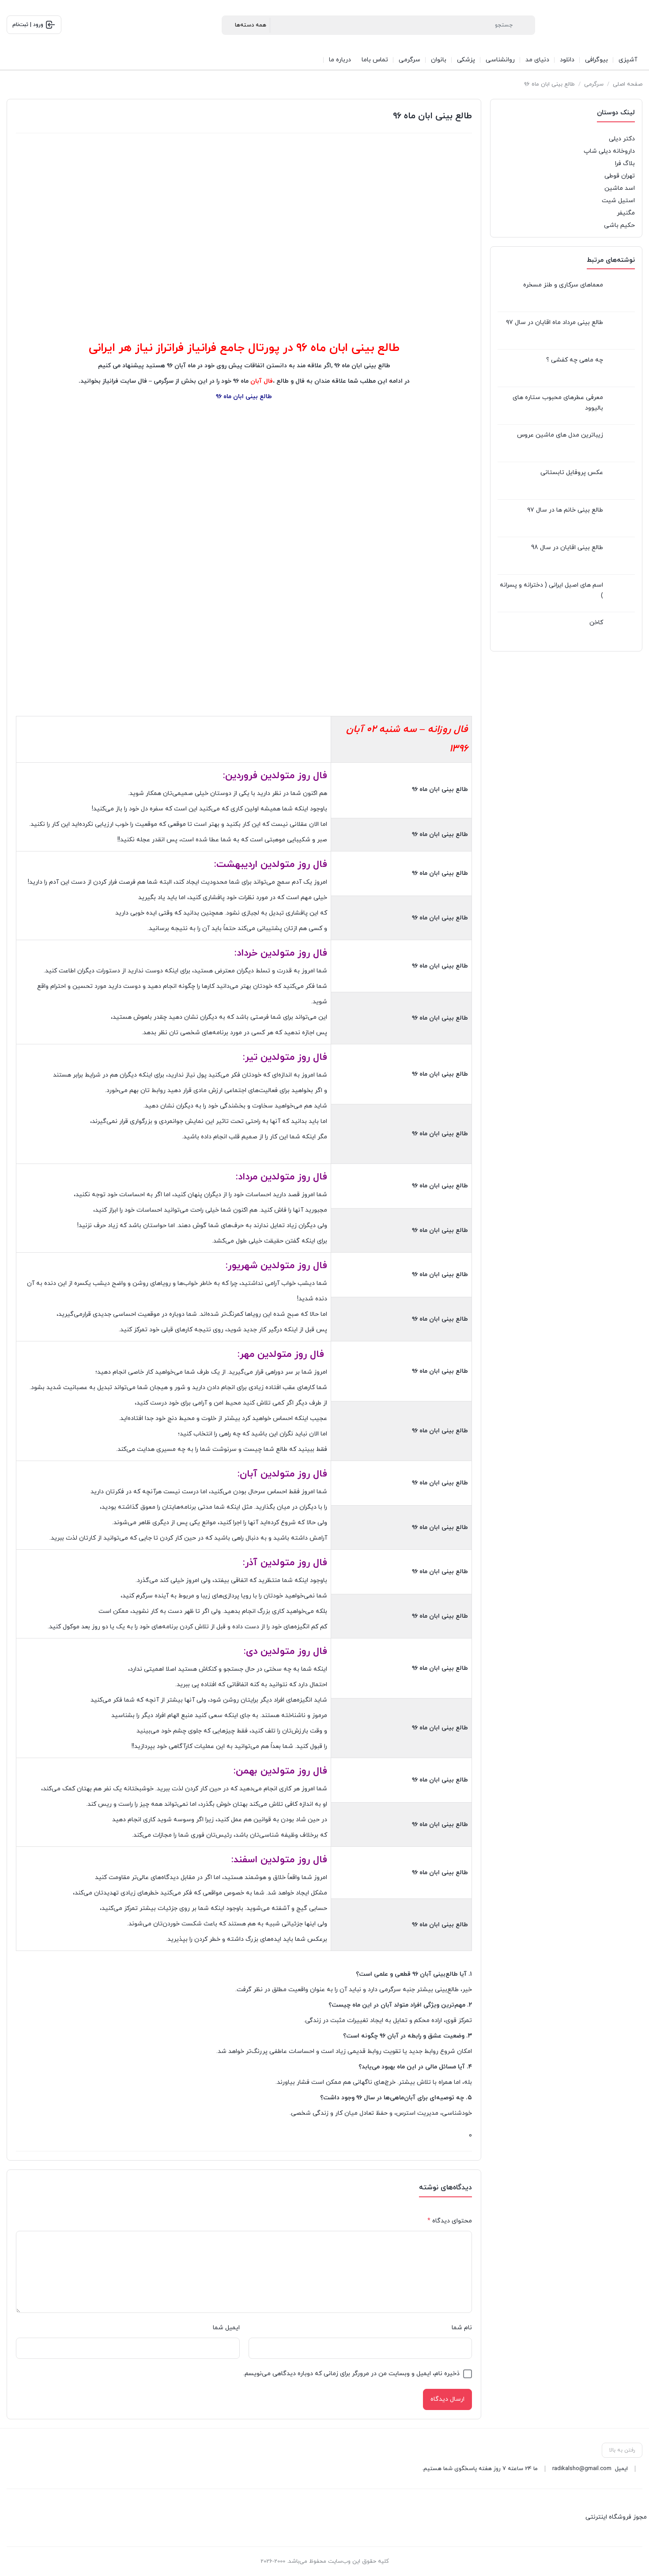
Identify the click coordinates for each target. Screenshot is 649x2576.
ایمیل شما (226, 2328)
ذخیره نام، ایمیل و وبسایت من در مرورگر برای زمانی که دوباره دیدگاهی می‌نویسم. (351, 2374)
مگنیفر (626, 213)
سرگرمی (594, 84)
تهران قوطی (620, 176)
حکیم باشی (619, 225)
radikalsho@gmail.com (582, 2469)
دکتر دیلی (622, 139)
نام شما (462, 2328)
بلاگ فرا (625, 164)
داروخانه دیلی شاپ (609, 151)
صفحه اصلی (628, 84)
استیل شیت (618, 201)
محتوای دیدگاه (450, 2221)
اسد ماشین (620, 188)
